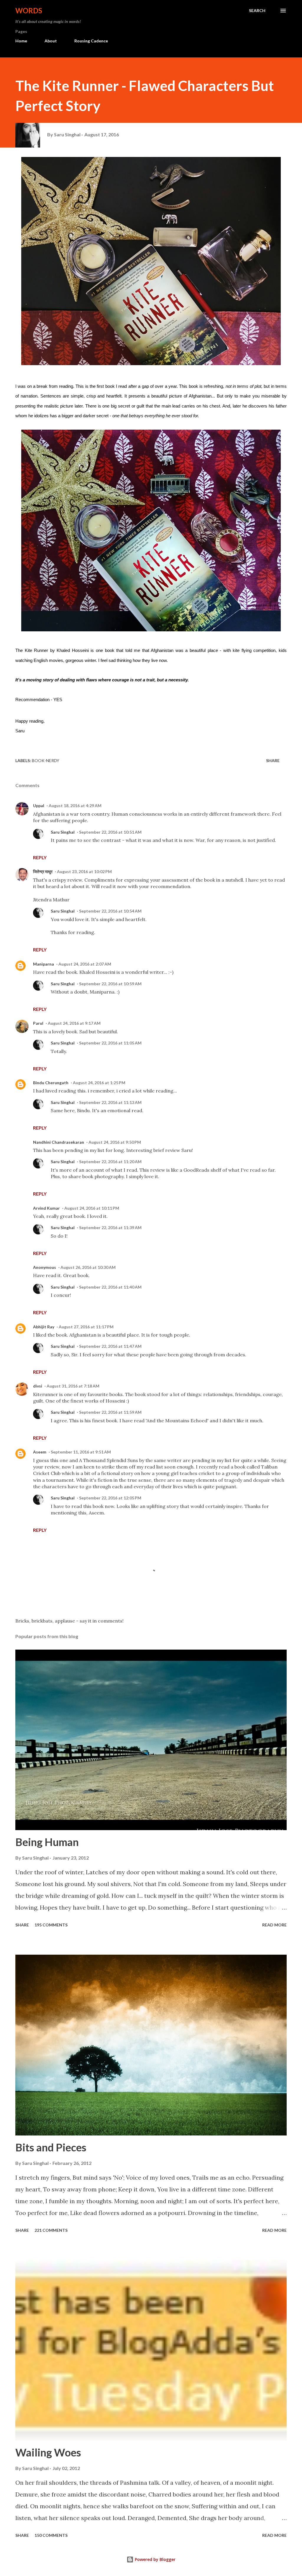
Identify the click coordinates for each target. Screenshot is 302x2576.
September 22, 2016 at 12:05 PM (110, 1498)
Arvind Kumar (46, 1208)
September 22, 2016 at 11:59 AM (110, 1412)
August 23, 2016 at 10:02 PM (84, 871)
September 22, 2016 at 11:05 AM (110, 1043)
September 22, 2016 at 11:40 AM (110, 1287)
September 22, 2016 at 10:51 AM (110, 832)
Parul (38, 1023)
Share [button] (273, 760)
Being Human (47, 1842)
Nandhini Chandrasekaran (59, 1142)
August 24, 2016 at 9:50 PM (115, 1142)
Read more (274, 1925)
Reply (40, 857)
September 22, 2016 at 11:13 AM (110, 1102)
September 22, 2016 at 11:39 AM (110, 1227)
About (51, 41)
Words (29, 10)
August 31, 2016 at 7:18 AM (73, 1386)
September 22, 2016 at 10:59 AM (110, 984)
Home (21, 41)
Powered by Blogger (155, 2559)
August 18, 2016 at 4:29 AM (75, 806)
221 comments (51, 2230)
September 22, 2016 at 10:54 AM (110, 911)
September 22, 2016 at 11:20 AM (110, 1162)
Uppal (39, 806)
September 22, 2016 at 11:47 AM (110, 1346)
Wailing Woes (48, 2452)
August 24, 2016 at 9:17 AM (74, 1023)
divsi (38, 1386)
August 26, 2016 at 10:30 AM (88, 1267)
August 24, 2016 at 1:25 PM (99, 1083)
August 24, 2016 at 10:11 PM (92, 1208)
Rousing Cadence (91, 41)
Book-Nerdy (46, 760)
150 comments (51, 2535)
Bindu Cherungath (51, 1083)
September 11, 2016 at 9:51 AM (81, 1452)
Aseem (40, 1452)
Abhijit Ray (44, 1327)
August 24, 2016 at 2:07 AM (85, 964)
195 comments (51, 1925)
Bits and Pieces (51, 2147)
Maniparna (44, 964)
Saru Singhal (63, 832)
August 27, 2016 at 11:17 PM (86, 1327)
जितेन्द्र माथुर (43, 871)
